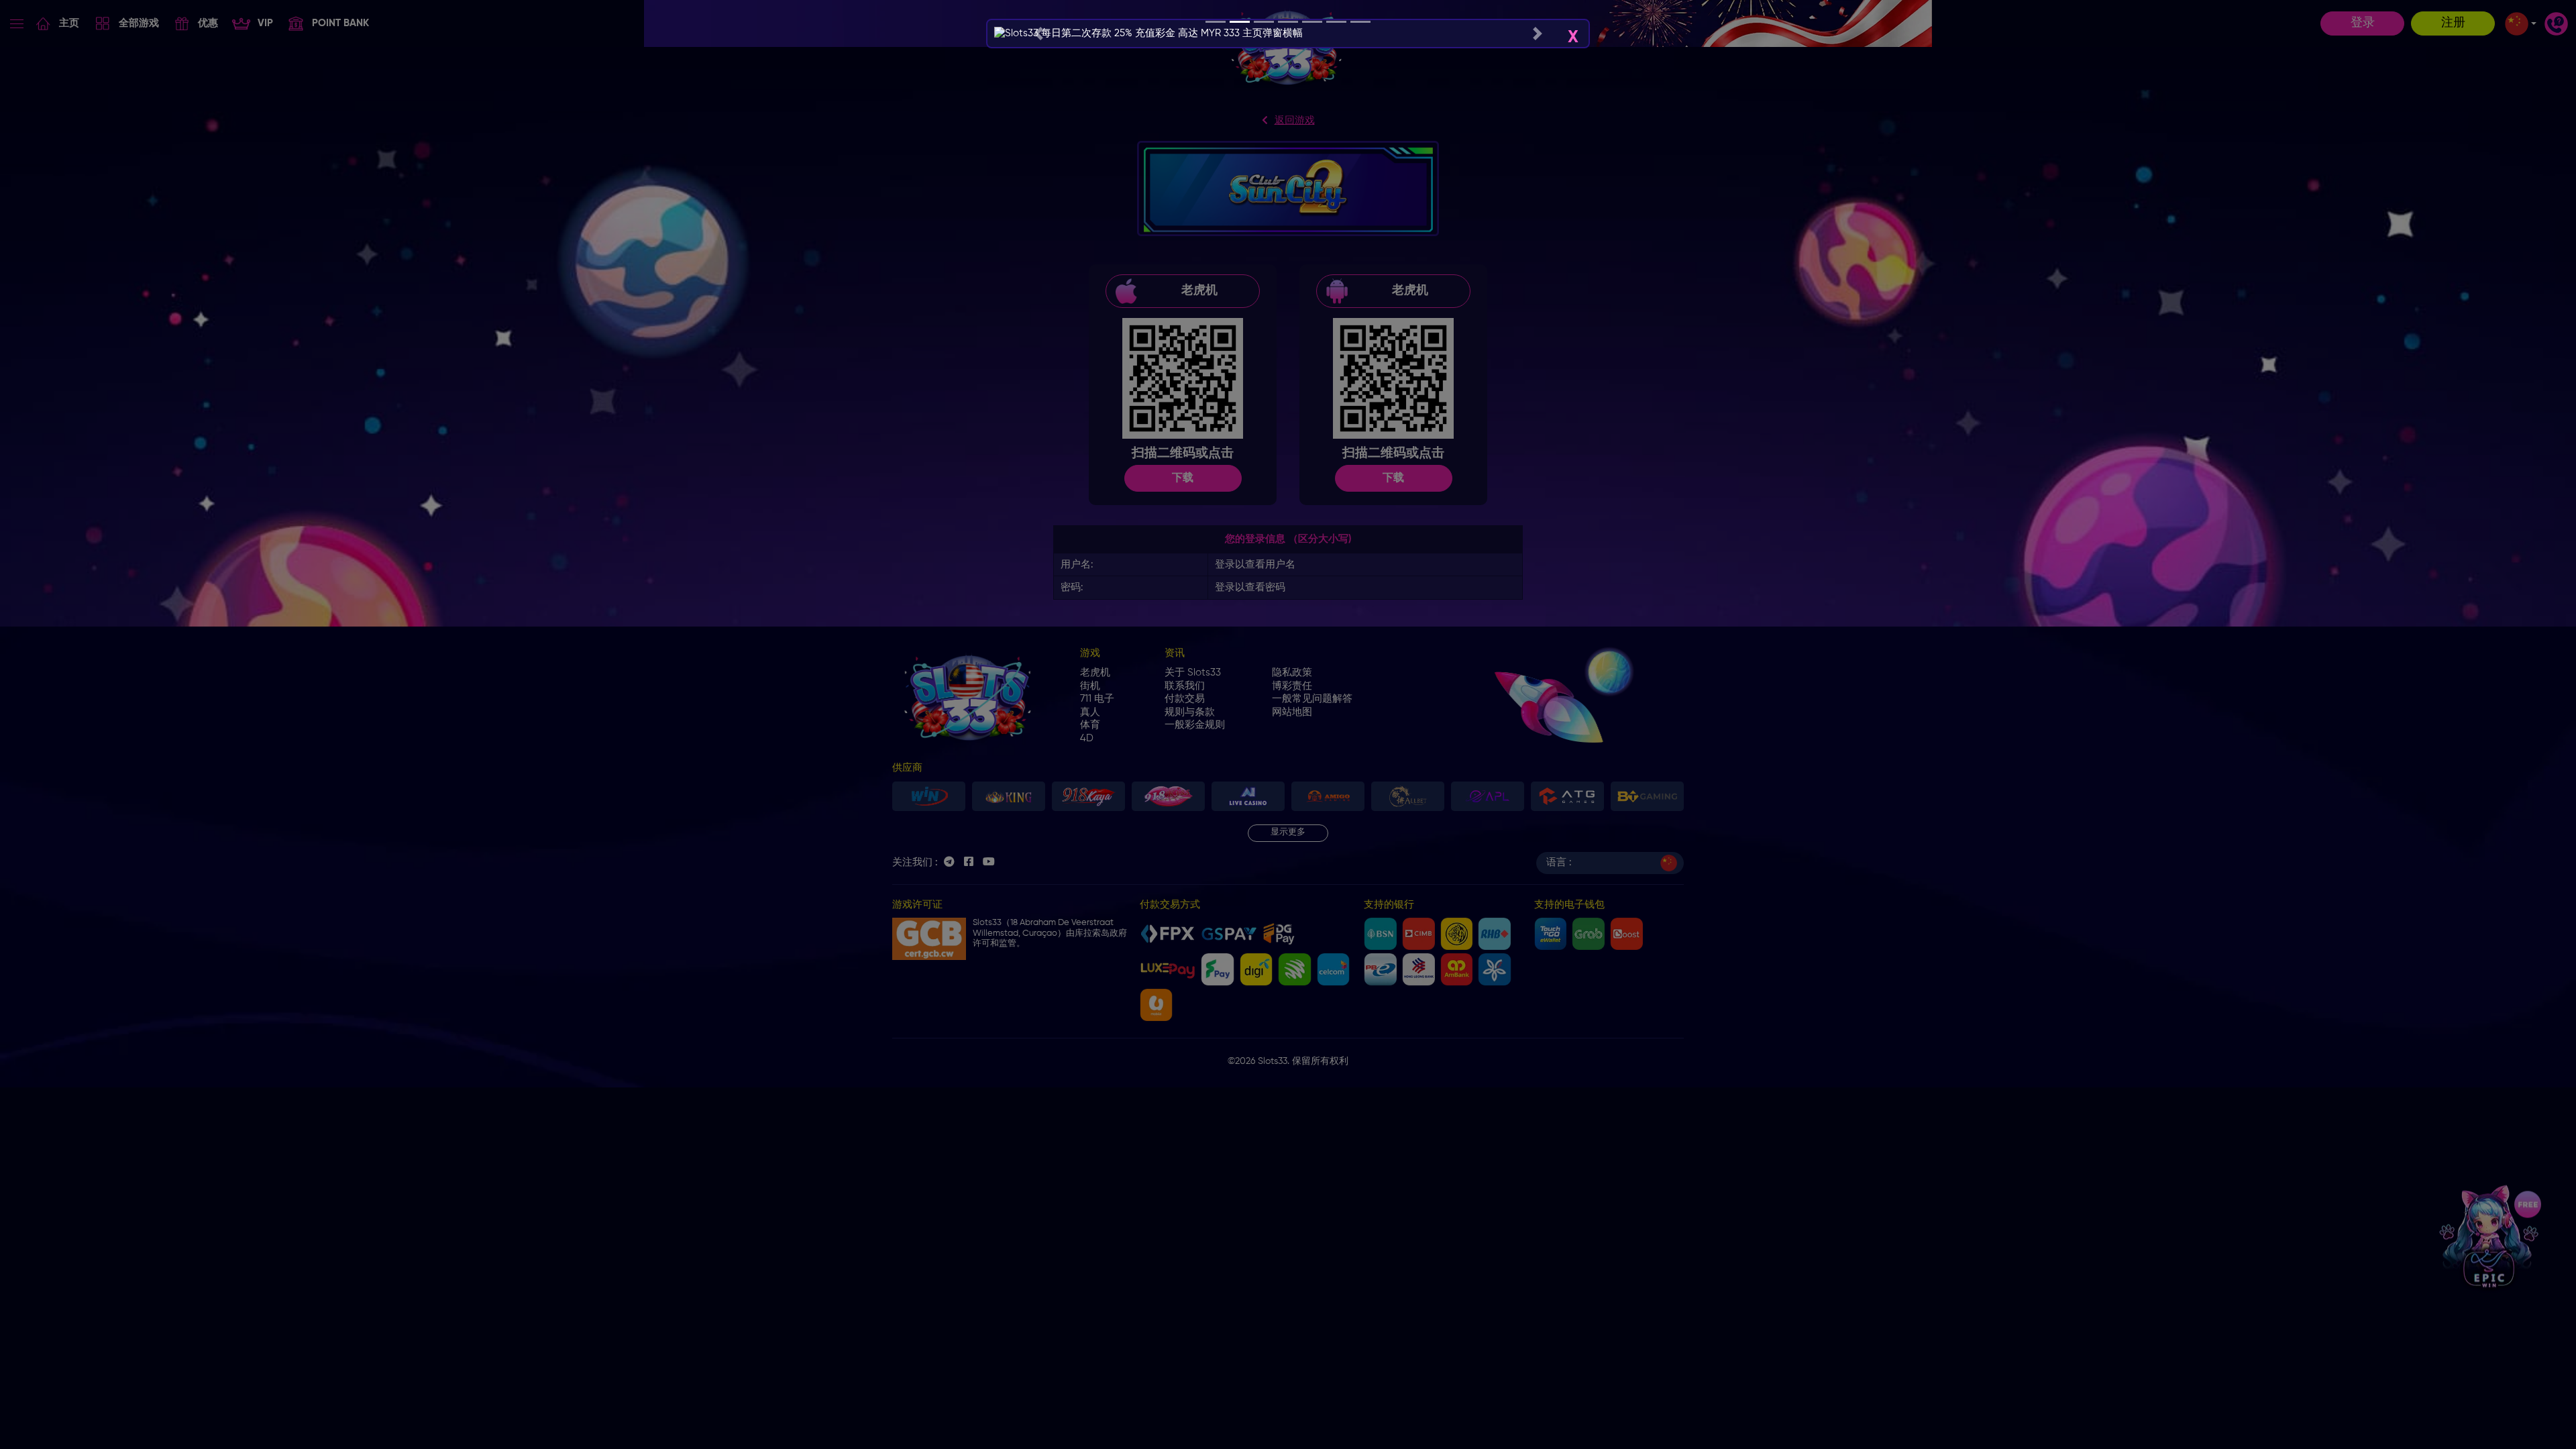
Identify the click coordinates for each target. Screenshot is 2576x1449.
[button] (1038, 34)
